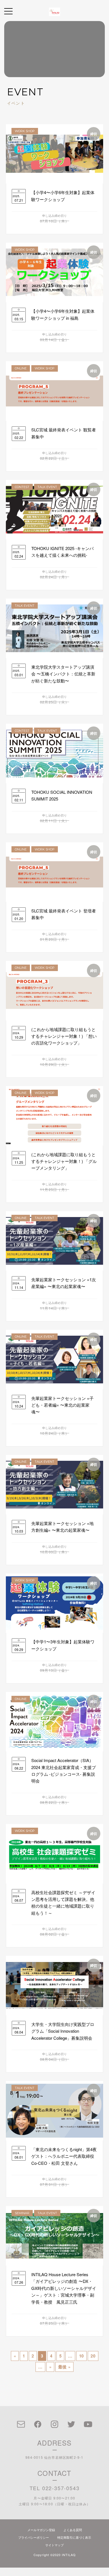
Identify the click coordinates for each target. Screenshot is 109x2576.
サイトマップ (54, 2545)
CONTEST (22, 487)
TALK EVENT (47, 487)
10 (82, 2356)
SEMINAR (22, 2213)
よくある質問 (73, 2530)
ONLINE (21, 368)
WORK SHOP (25, 131)
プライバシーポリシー (34, 2537)
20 (93, 2356)
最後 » (64, 2367)
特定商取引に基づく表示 (74, 2537)
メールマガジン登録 (41, 2530)
